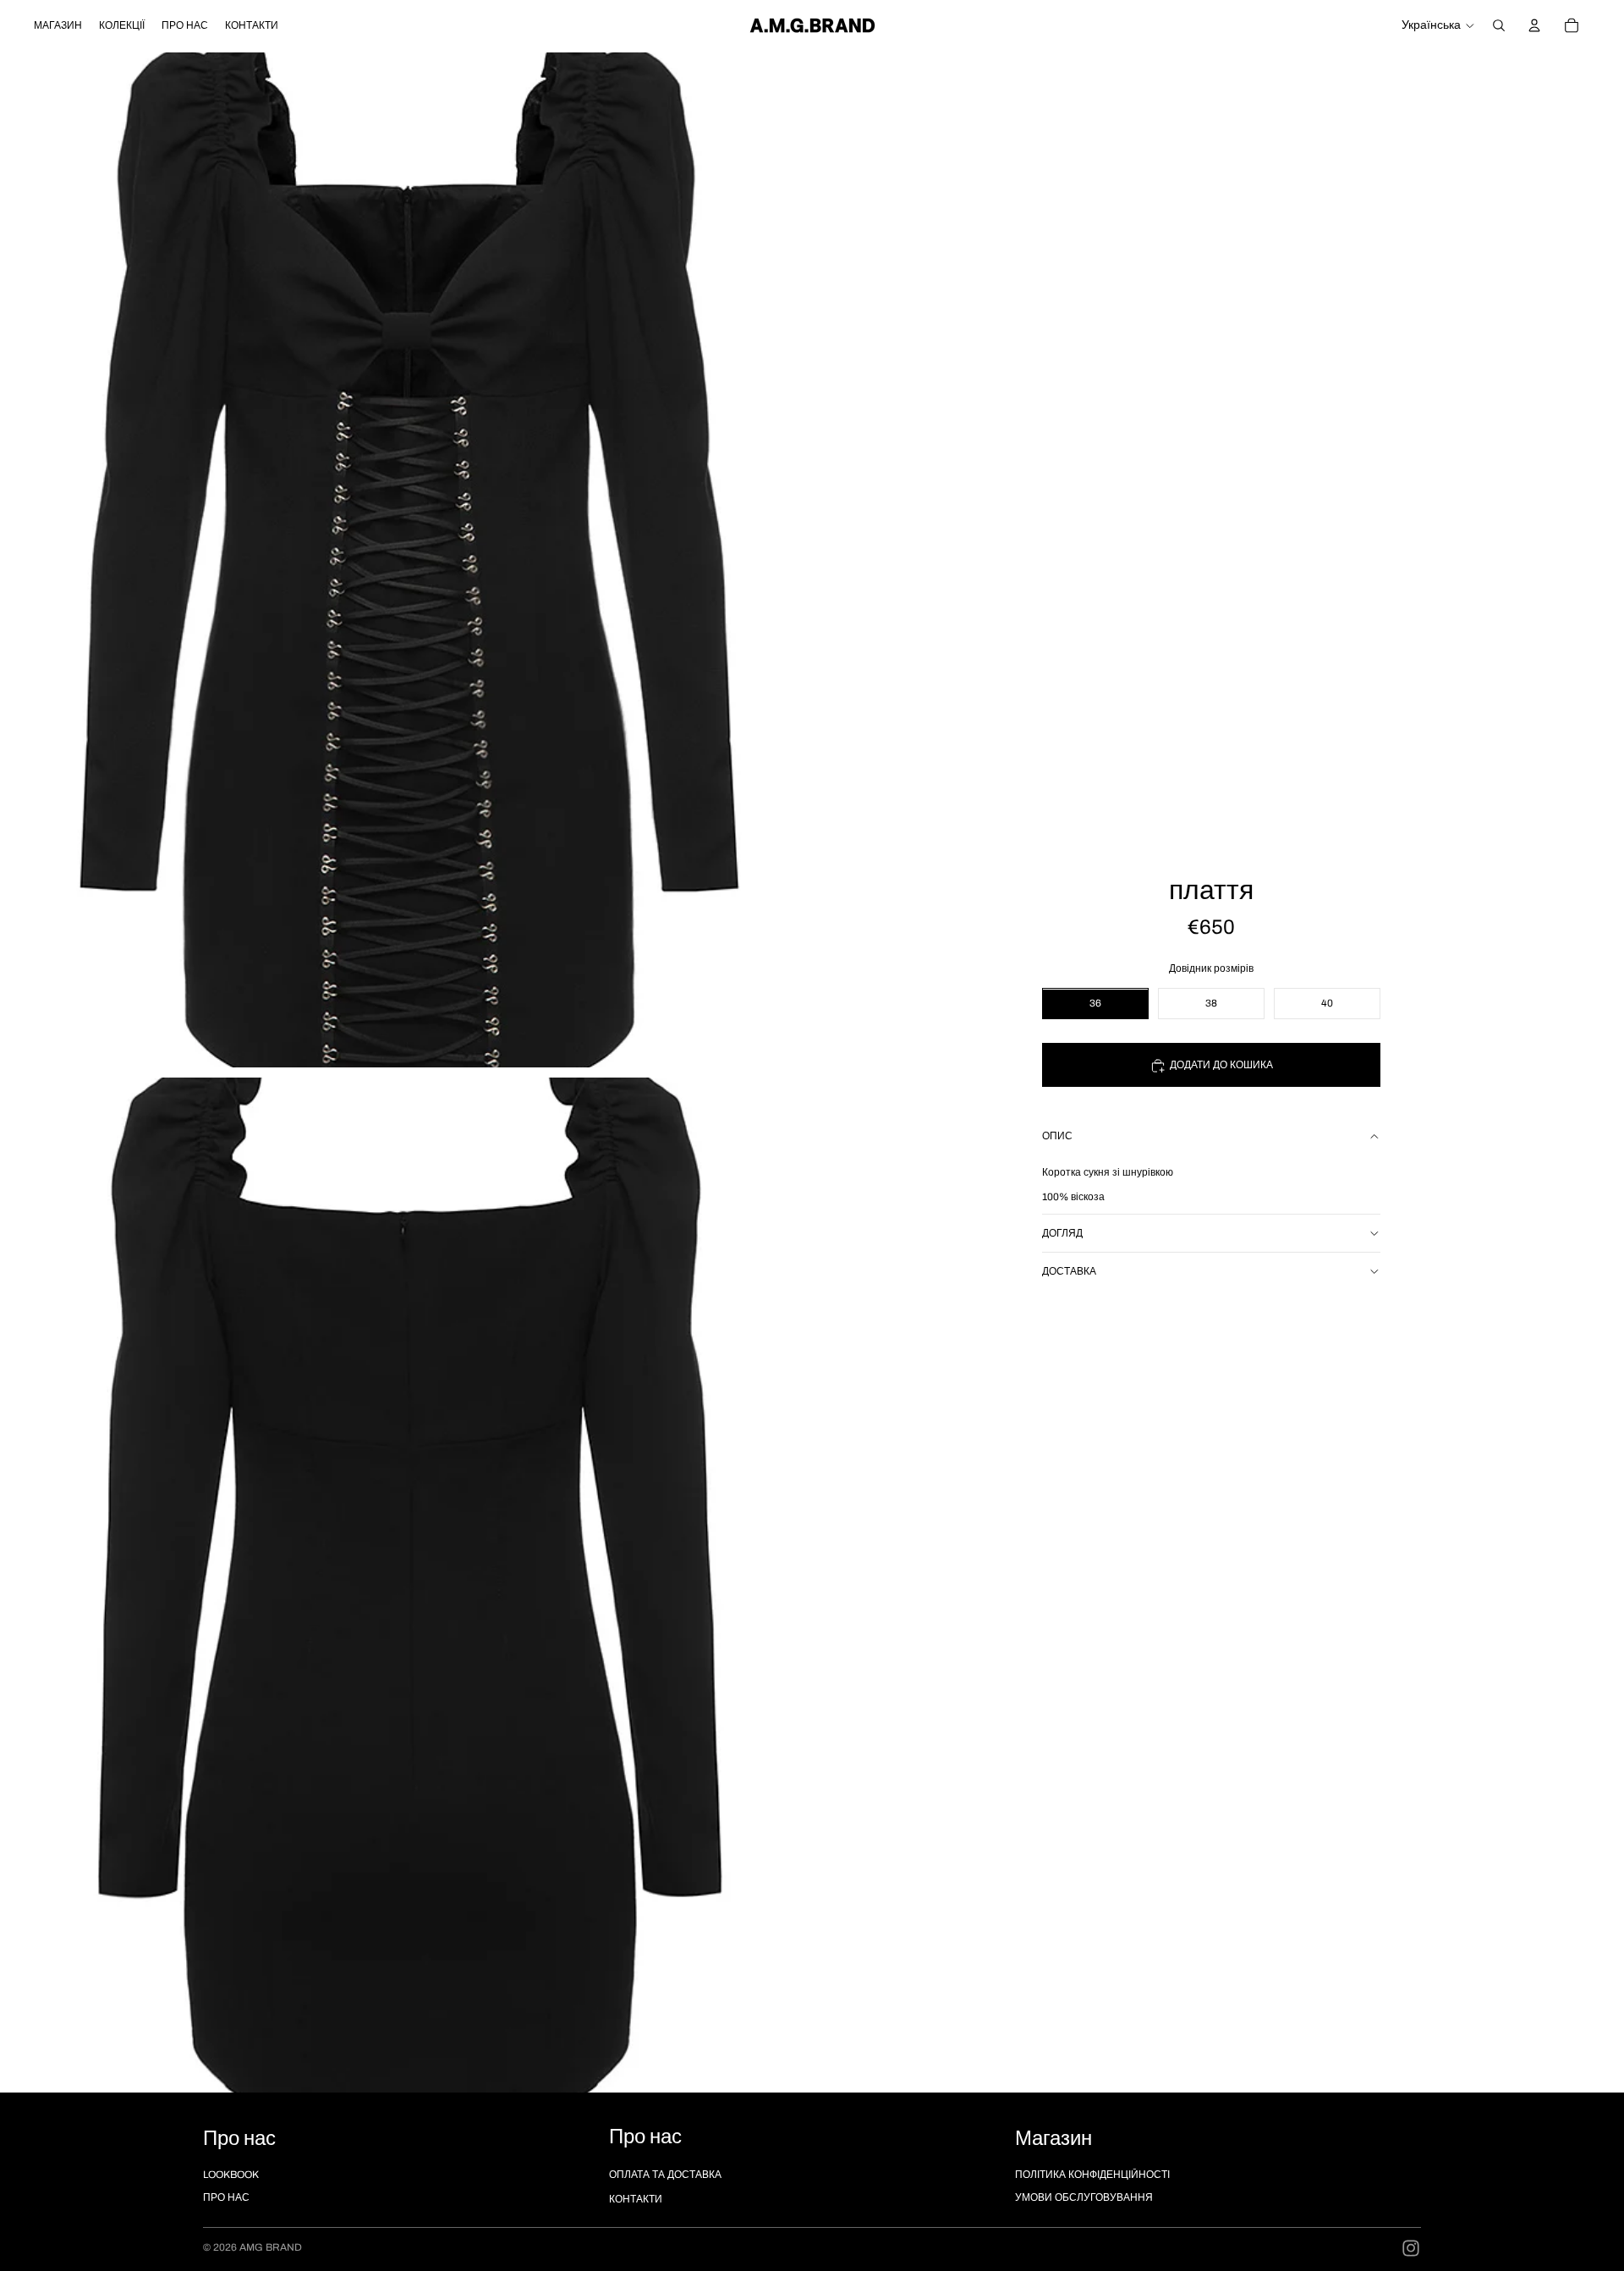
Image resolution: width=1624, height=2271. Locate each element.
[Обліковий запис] (1534, 25)
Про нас (226, 2197)
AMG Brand (271, 2247)
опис (1057, 1137)
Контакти (636, 2199)
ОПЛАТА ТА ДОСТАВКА (665, 2175)
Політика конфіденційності (1092, 2175)
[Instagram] (1411, 2248)
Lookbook (231, 2175)
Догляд (1062, 1233)
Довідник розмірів (1211, 969)
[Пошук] (1499, 25)
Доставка (1069, 1271)
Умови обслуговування (1084, 2197)
